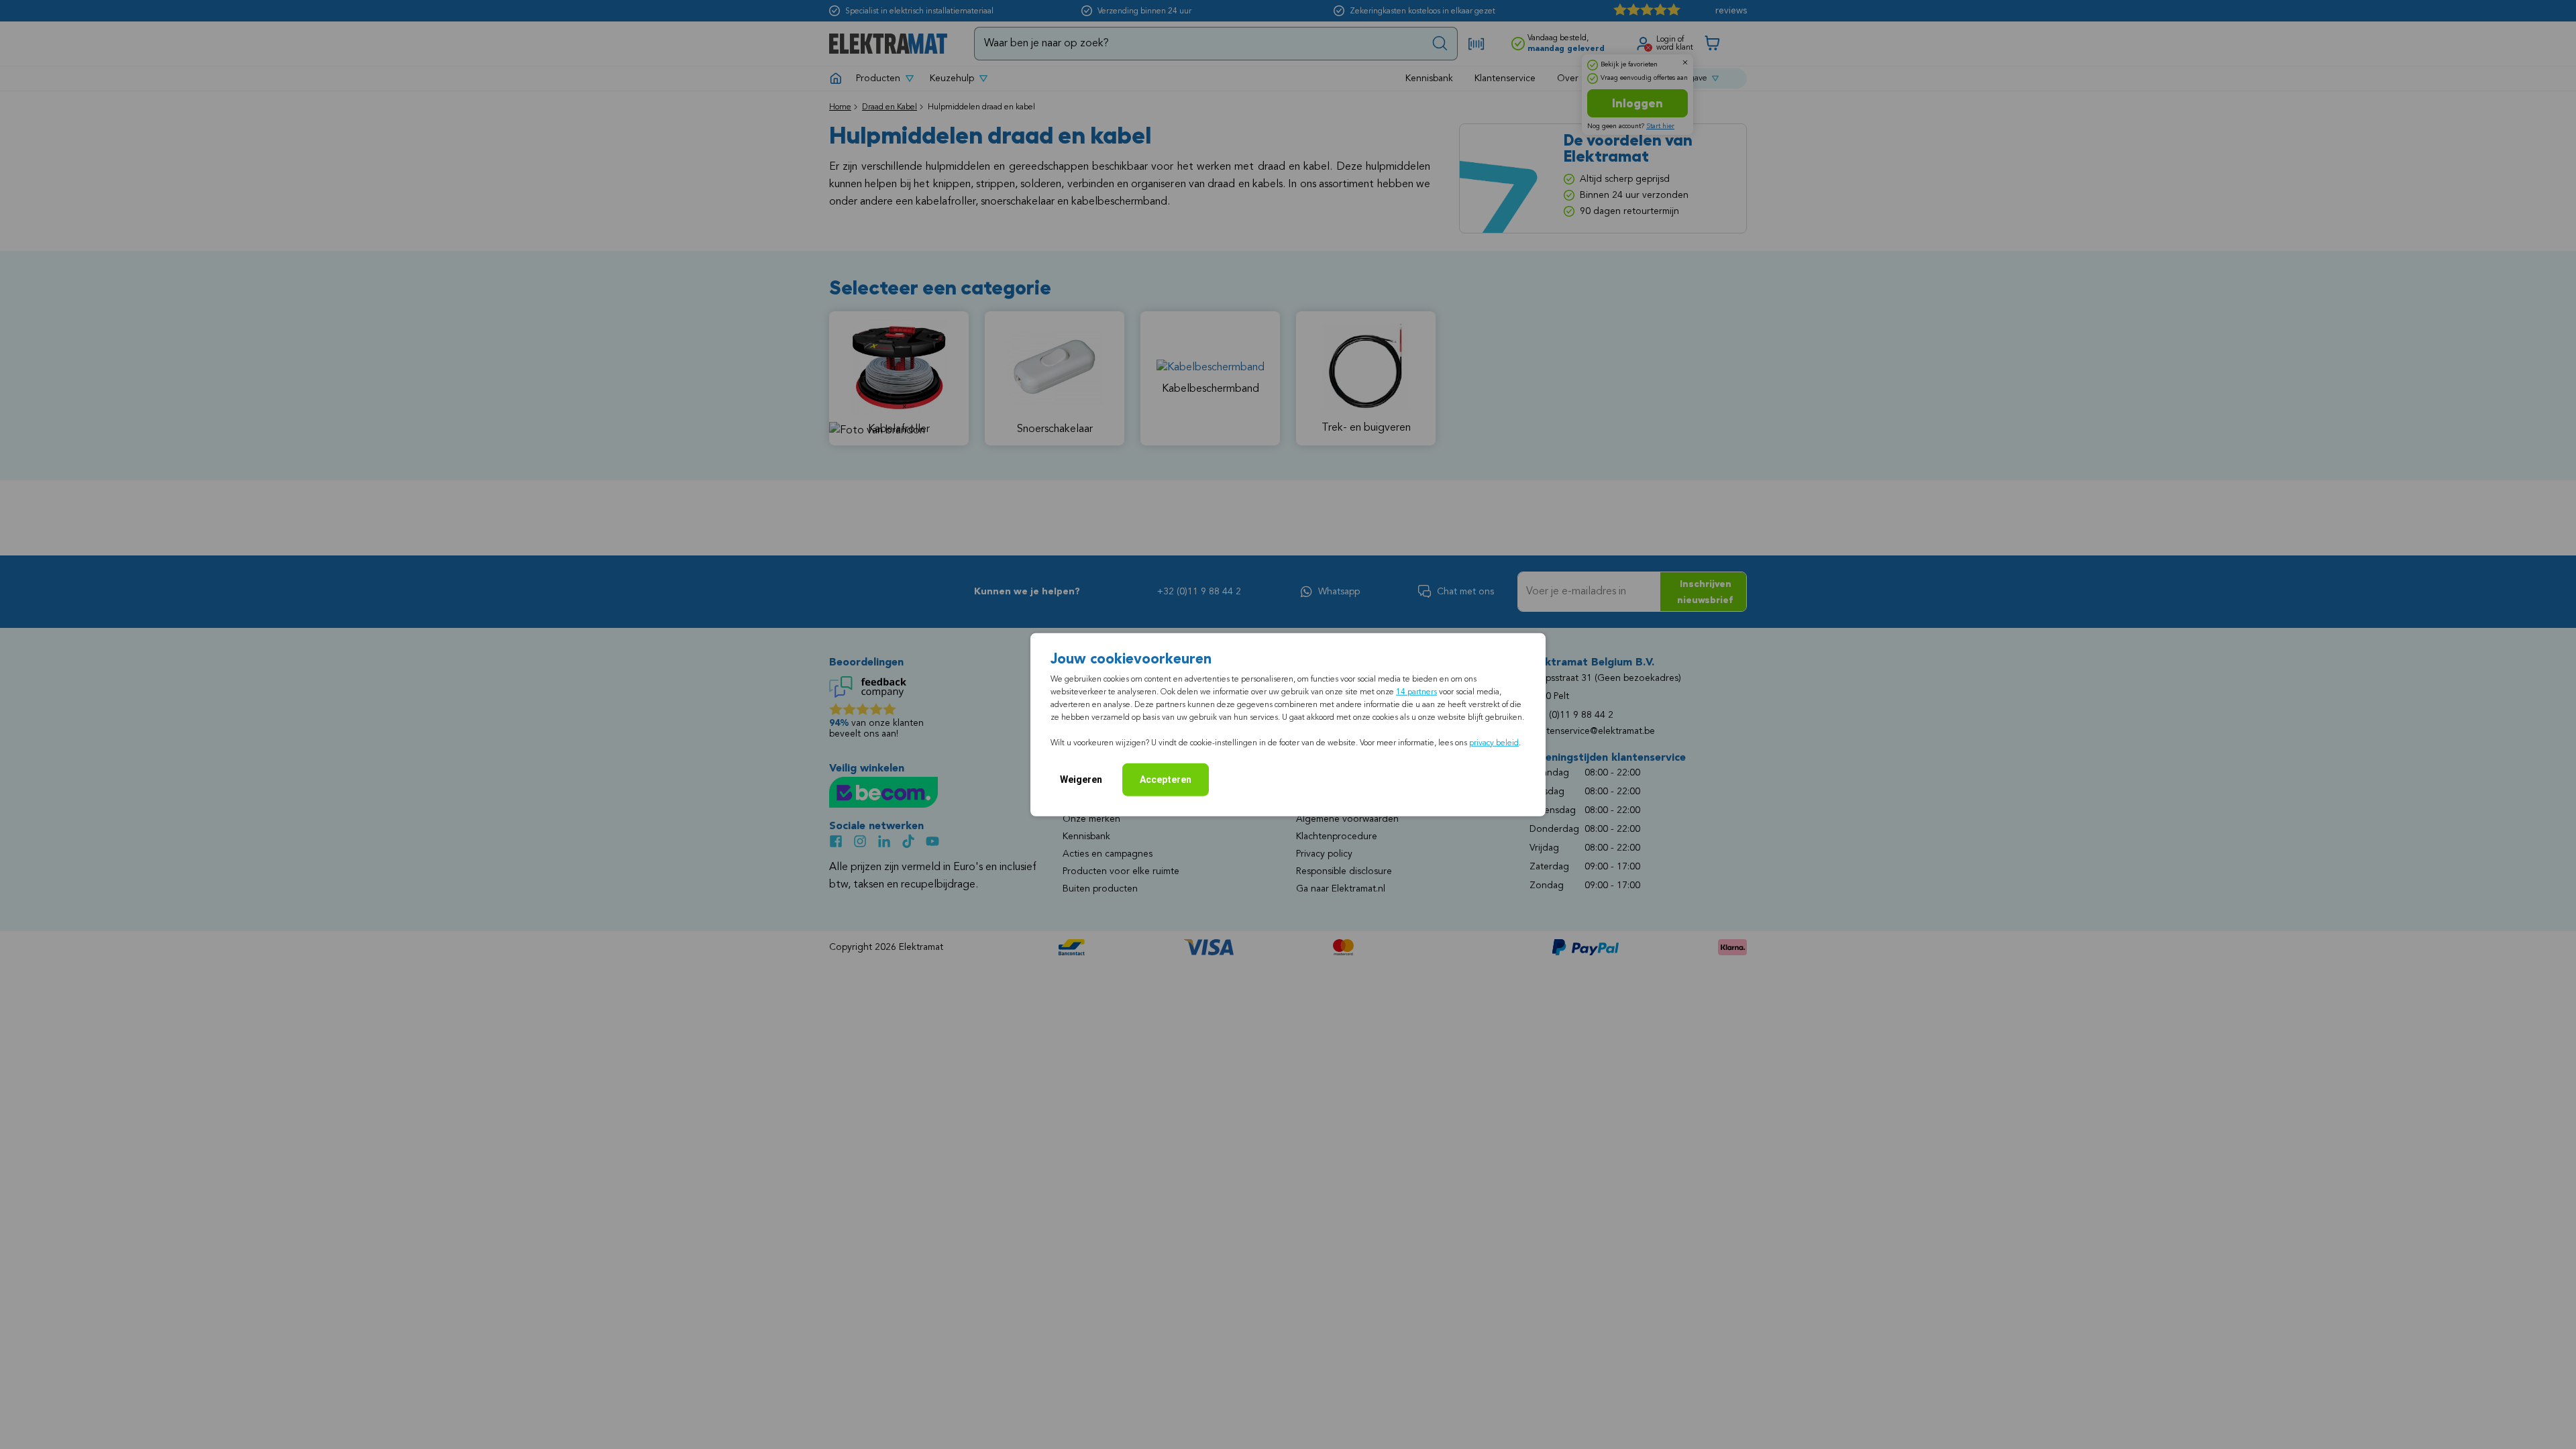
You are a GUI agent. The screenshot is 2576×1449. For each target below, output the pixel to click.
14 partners (1416, 692)
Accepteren (1166, 779)
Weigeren (1081, 779)
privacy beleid (1494, 743)
